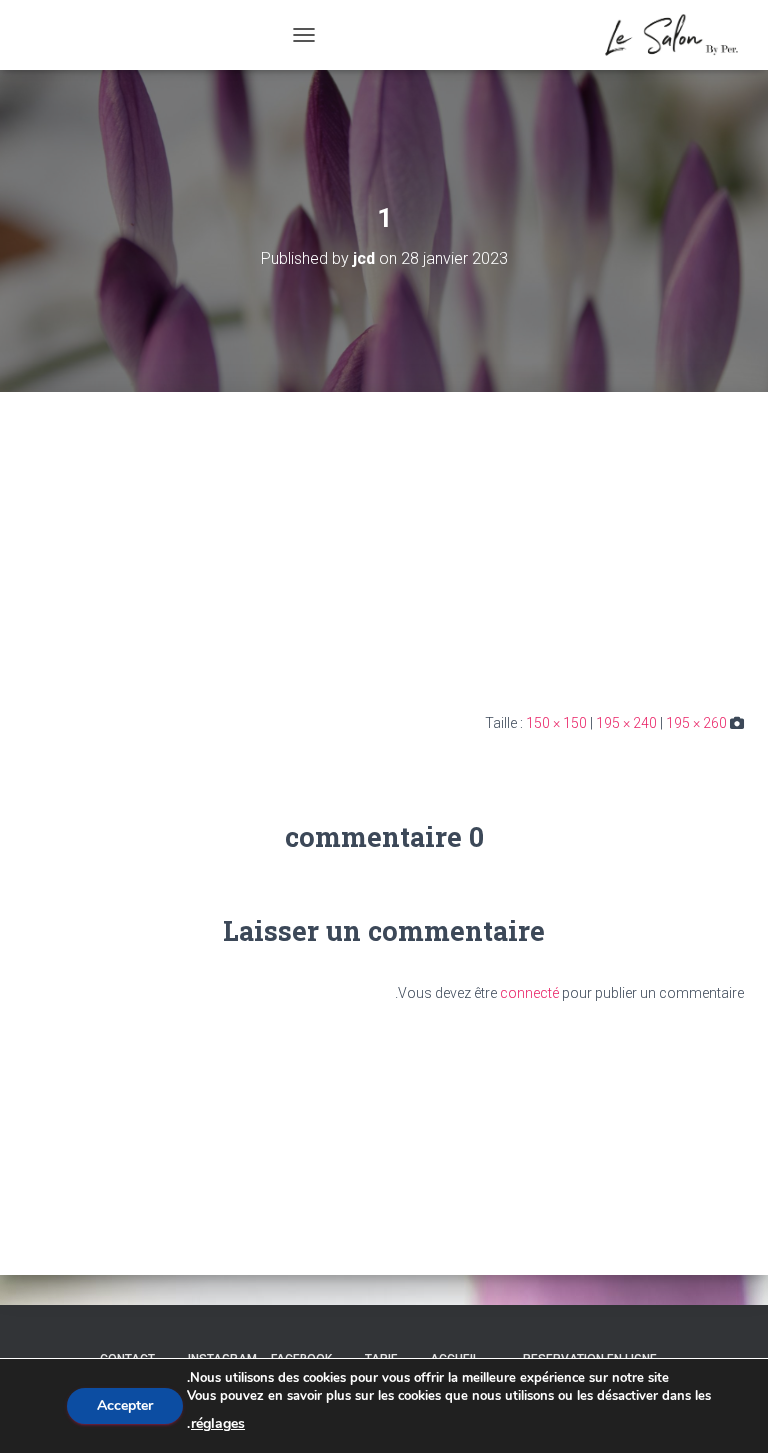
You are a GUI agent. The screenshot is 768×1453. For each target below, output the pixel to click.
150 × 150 (556, 723)
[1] (646, 551)
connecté (529, 993)
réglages (218, 1423)
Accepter (125, 1405)
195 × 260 (696, 723)
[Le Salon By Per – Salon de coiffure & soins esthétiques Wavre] (664, 35)
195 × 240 (626, 723)
